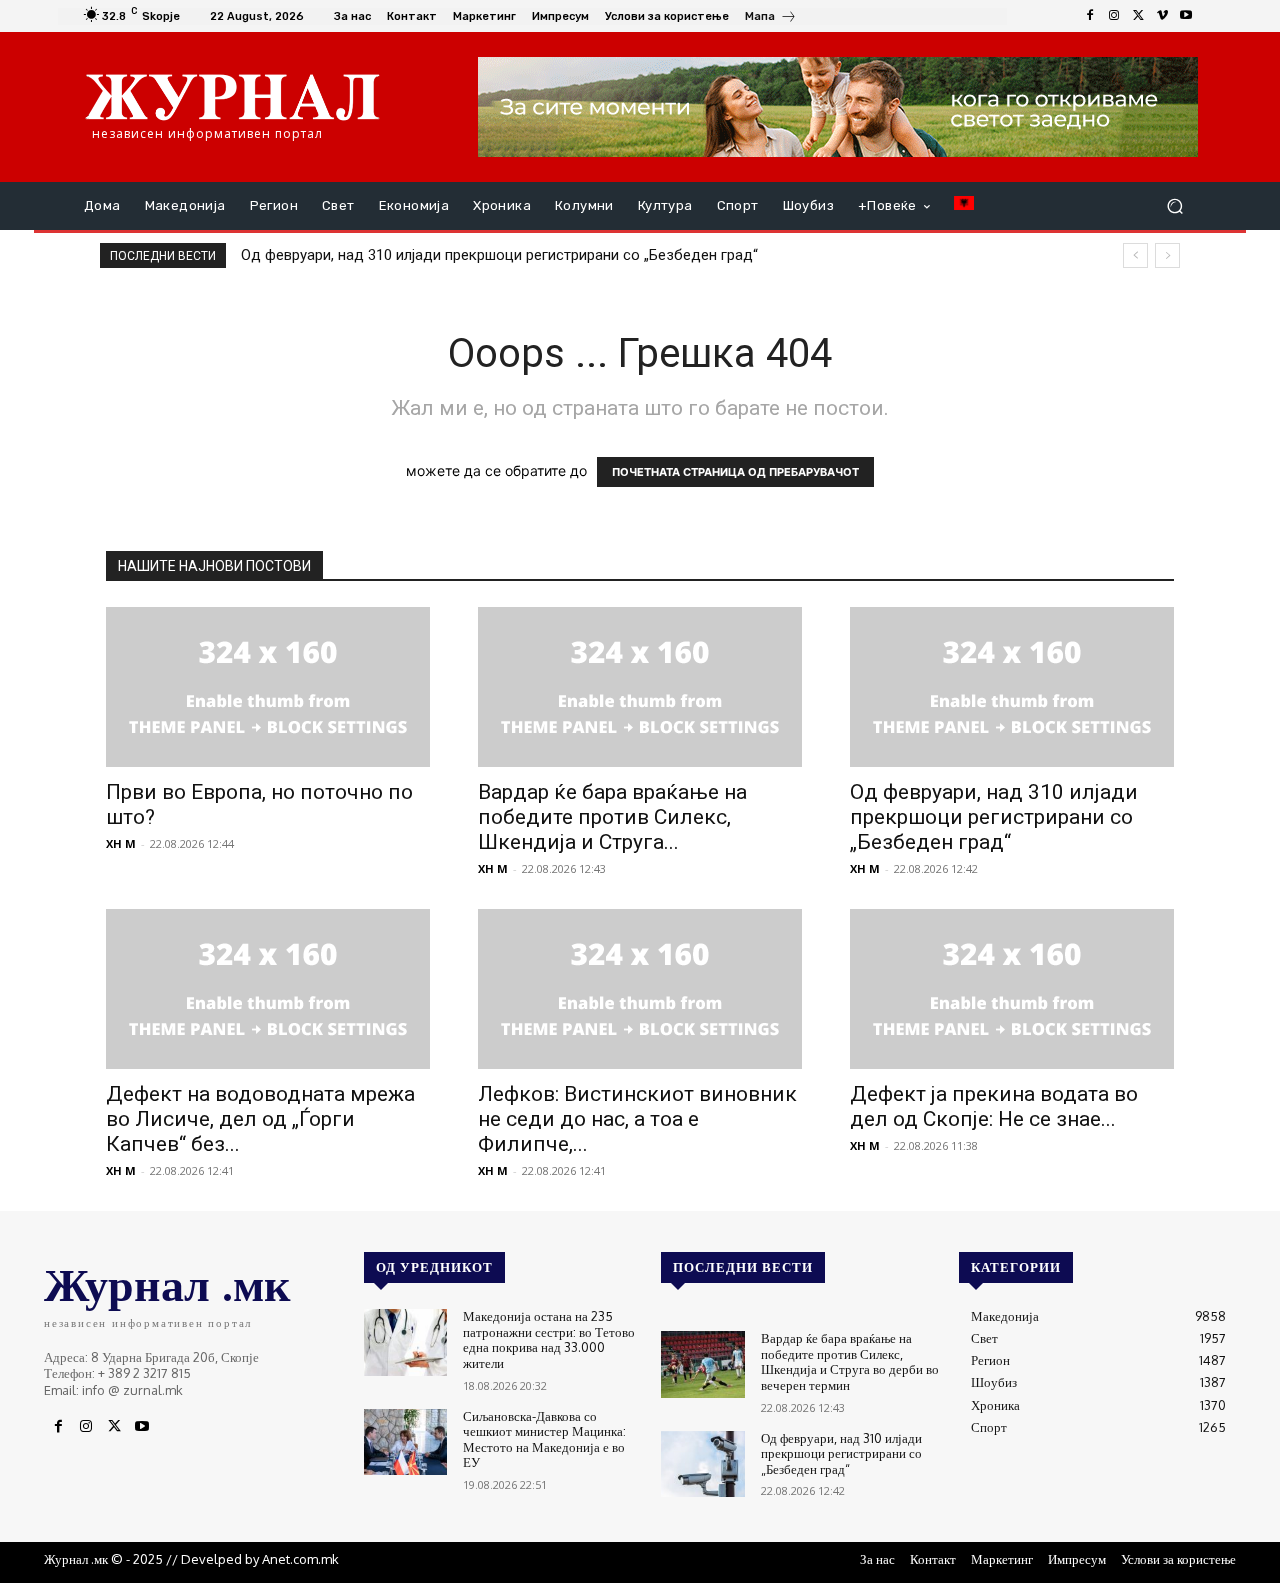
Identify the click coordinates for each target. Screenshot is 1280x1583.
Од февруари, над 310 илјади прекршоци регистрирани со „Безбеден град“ (499, 255)
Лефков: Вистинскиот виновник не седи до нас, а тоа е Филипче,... (637, 1119)
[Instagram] (1114, 16)
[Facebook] (1090, 16)
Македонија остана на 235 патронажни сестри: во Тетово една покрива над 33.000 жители (549, 1339)
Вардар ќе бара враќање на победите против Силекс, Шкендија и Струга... (612, 817)
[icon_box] (771, 18)
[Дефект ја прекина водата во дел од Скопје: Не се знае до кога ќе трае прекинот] (1012, 989)
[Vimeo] (1162, 16)
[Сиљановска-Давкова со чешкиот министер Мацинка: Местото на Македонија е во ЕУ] (405, 1442)
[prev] (1135, 255)
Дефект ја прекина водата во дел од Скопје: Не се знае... (994, 1106)
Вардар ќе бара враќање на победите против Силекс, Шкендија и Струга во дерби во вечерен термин (850, 1361)
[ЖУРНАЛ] (232, 96)
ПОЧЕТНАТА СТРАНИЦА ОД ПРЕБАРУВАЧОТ (735, 472)
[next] (1167, 255)
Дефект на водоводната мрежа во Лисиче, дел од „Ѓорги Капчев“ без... (260, 1119)
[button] (1174, 206)
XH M (121, 843)
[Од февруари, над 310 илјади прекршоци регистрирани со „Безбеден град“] (1012, 687)
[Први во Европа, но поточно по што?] (268, 687)
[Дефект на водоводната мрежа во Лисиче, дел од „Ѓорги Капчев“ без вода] (268, 989)
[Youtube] (1186, 16)
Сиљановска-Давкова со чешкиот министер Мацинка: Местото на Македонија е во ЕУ (544, 1439)
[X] (1138, 16)
